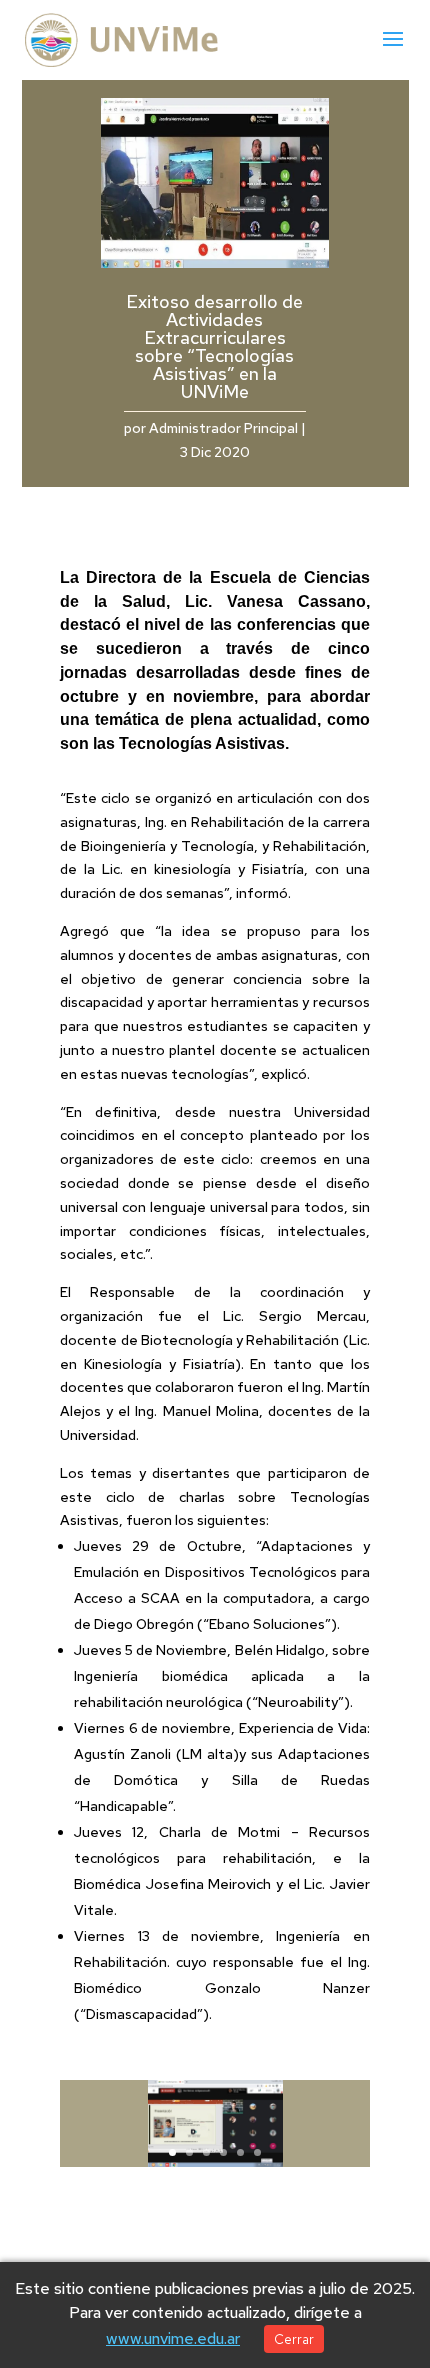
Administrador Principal (223, 428)
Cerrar (294, 2339)
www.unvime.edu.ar (173, 2338)
